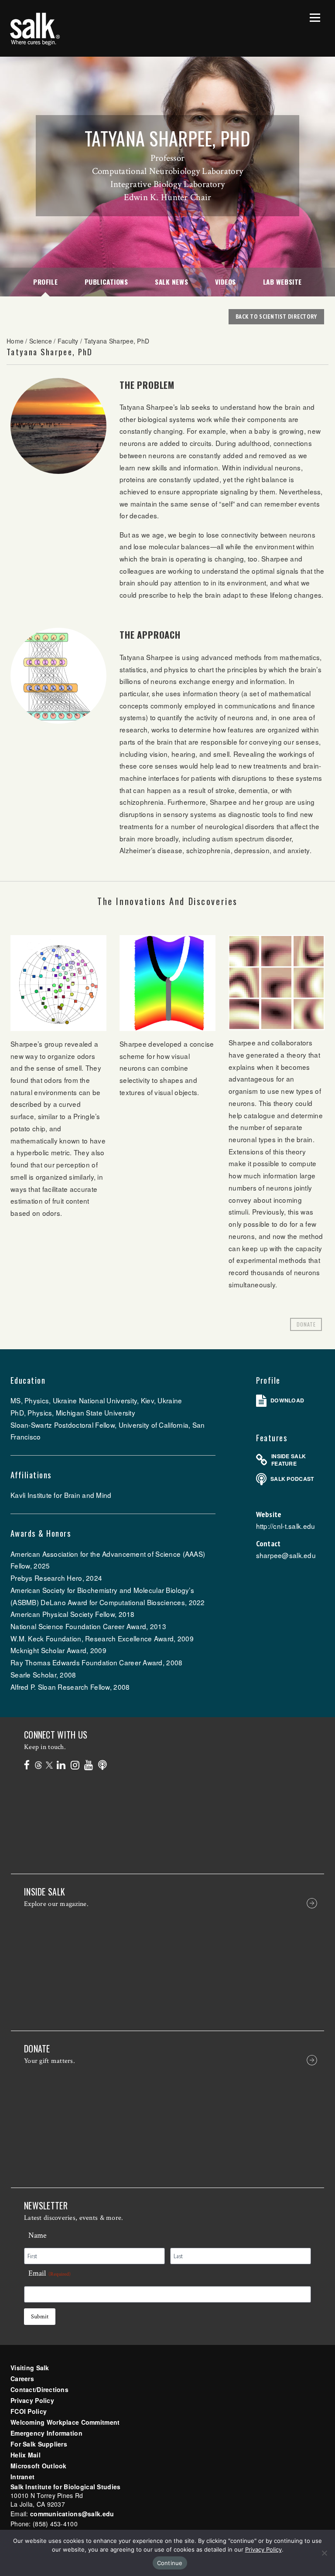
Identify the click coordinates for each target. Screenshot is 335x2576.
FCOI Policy (29, 2411)
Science (41, 341)
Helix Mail (26, 2455)
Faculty (68, 341)
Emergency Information (46, 2433)
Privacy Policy (32, 2400)
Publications (106, 282)
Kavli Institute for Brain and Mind (61, 1495)
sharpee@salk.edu (286, 1555)
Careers (22, 2379)
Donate (306, 1324)
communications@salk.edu (72, 2514)
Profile (45, 282)
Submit (40, 2317)
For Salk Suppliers (39, 2444)
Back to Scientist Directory (276, 316)
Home (15, 341)
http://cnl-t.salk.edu (286, 1526)
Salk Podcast (292, 1479)
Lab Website (282, 282)
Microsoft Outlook (39, 2466)
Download (287, 1400)
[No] (324, 2553)
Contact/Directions (39, 2389)
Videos (226, 282)
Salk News (171, 282)
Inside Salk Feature (289, 1460)
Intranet (22, 2477)
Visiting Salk (30, 2368)
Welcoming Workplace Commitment (65, 2422)
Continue (170, 2563)
